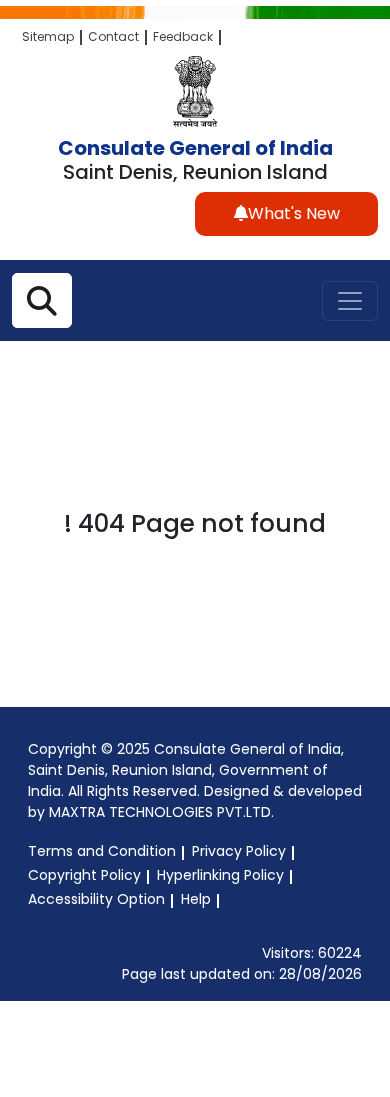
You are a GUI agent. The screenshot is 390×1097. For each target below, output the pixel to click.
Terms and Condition (102, 851)
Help (196, 899)
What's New (294, 213)
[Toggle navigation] (350, 301)
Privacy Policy (239, 851)
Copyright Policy (84, 875)
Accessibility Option (96, 899)
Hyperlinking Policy (220, 875)
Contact (113, 36)
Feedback (183, 36)
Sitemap (48, 36)
